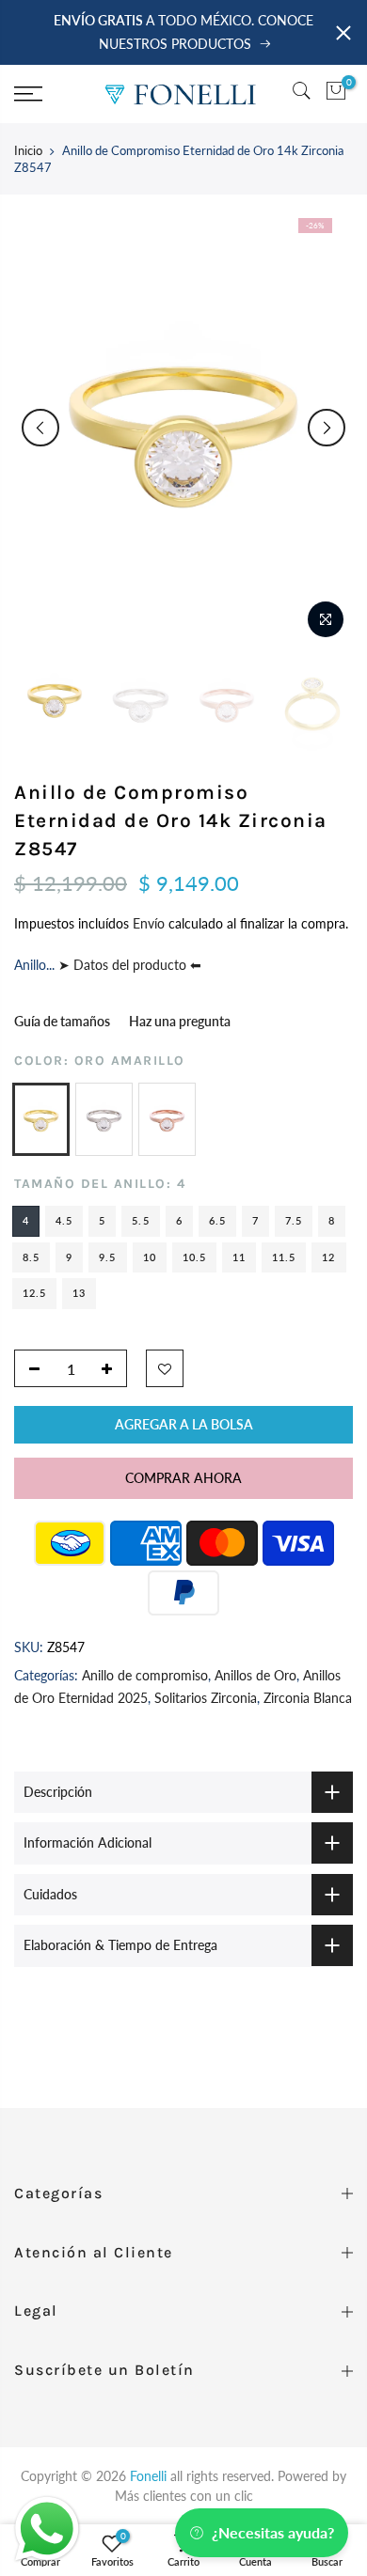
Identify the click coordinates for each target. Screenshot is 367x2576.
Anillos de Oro (255, 1675)
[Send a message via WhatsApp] (47, 2529)
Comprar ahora (183, 1478)
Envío (151, 923)
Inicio (28, 150)
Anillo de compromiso (145, 1675)
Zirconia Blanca (308, 1698)
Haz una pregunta (180, 1021)
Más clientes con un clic (184, 2496)
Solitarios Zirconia (206, 1698)
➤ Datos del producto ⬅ (128, 966)
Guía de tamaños (62, 1021)
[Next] (327, 428)
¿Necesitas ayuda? (273, 2532)
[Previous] (40, 428)
